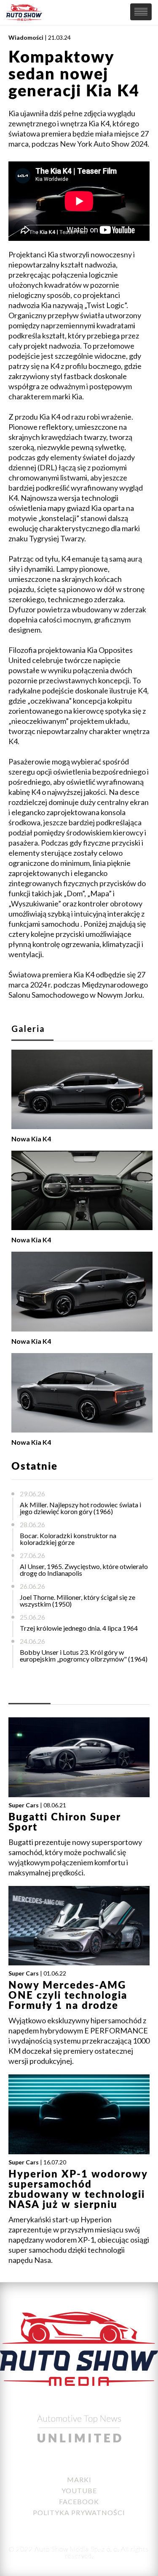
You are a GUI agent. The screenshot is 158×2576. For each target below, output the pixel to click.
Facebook (79, 2501)
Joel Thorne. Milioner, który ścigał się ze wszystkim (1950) (78, 1600)
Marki (79, 2479)
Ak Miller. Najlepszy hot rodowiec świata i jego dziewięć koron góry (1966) (80, 1508)
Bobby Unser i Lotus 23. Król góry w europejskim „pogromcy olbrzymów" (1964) (84, 1655)
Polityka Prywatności (79, 2512)
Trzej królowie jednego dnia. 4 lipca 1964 (79, 1628)
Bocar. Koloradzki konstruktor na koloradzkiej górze (68, 1539)
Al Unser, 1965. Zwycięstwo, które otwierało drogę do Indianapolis (84, 1570)
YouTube (79, 2490)
